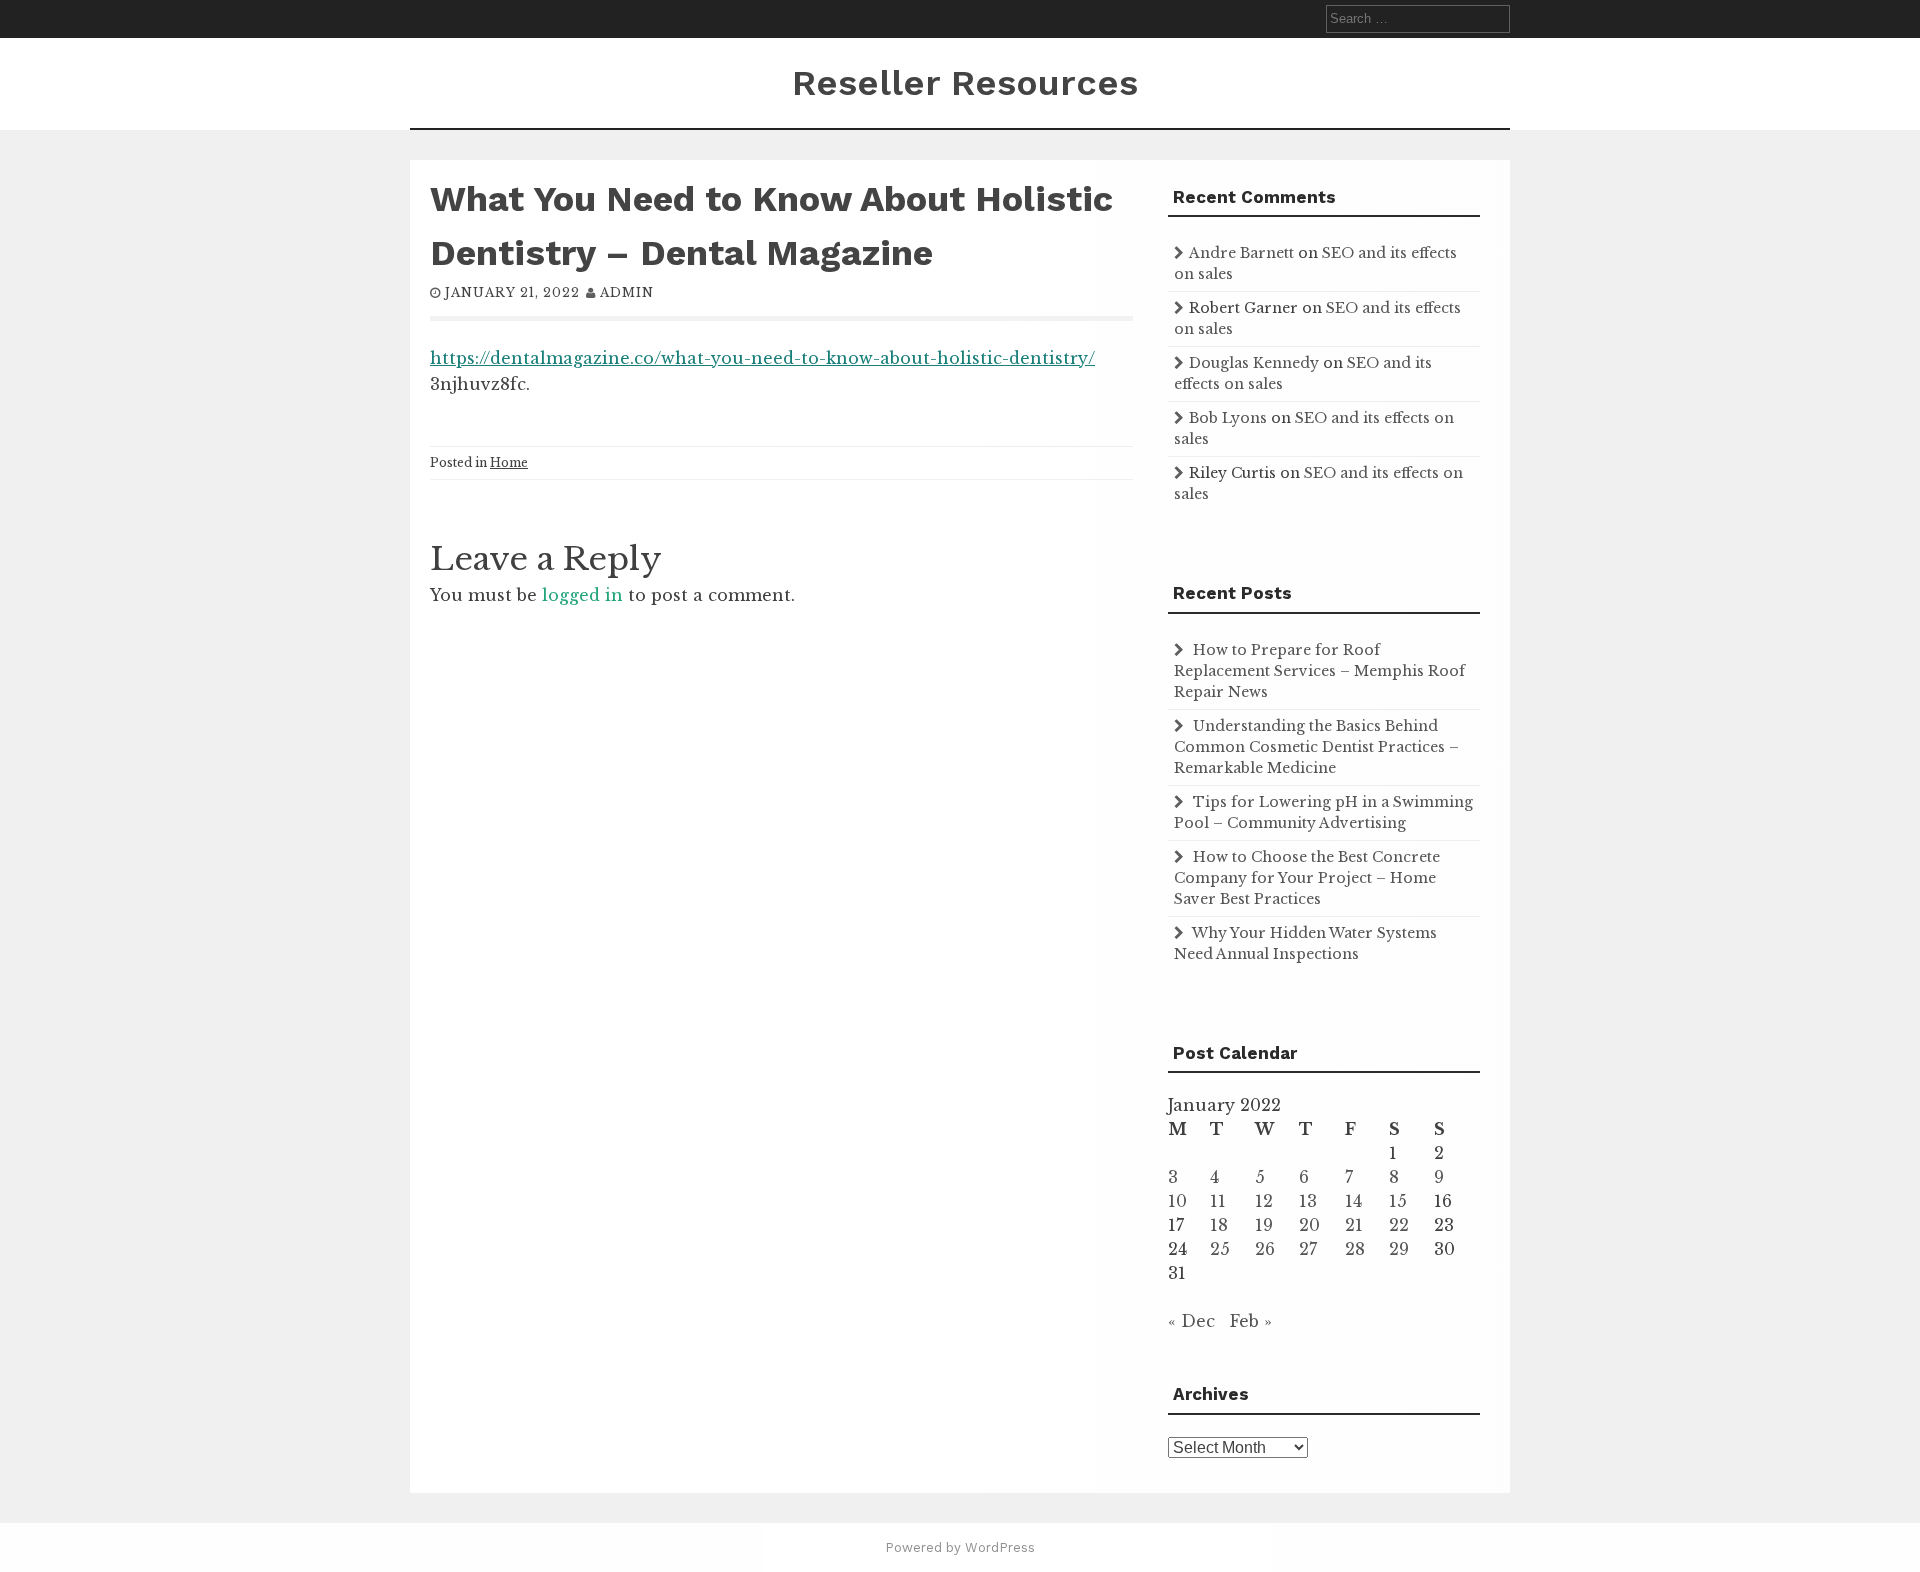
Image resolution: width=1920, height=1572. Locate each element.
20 (1309, 1225)
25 (1220, 1249)
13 (1308, 1201)
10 (1177, 1201)
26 (1265, 1249)
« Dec (1191, 1321)
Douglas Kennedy (1254, 363)
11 (1218, 1201)
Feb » (1251, 1321)
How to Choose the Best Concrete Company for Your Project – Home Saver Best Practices (1307, 878)
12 (1264, 1201)
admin (627, 292)
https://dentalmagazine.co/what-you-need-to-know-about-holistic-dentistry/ (762, 358)
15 (1398, 1201)
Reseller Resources (965, 83)
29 (1399, 1249)
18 (1219, 1225)
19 (1264, 1225)
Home (509, 462)
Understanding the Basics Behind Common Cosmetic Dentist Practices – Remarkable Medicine (1316, 747)
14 (1353, 1201)
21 (1354, 1225)
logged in (582, 595)
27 (1308, 1249)
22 (1399, 1225)
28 (1355, 1249)
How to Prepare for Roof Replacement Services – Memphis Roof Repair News (1319, 671)
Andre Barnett (1241, 253)
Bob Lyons (1228, 418)
